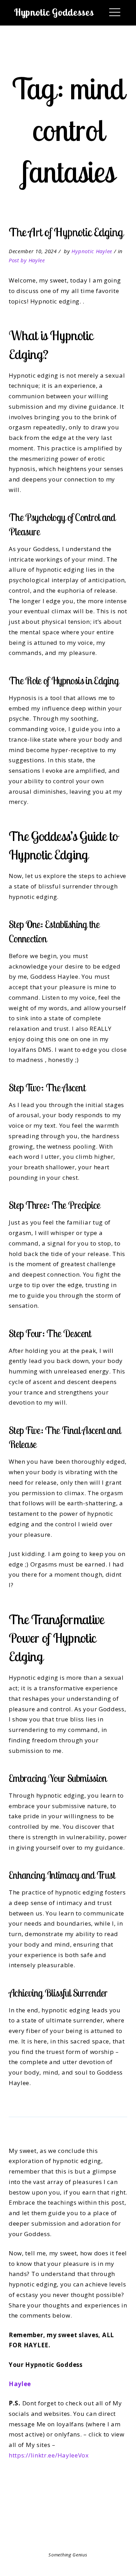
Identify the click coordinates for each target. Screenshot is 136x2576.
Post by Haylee (27, 260)
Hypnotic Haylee (92, 251)
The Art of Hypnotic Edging (66, 232)
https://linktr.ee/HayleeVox (49, 2455)
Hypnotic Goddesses (54, 12)
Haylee (20, 2384)
